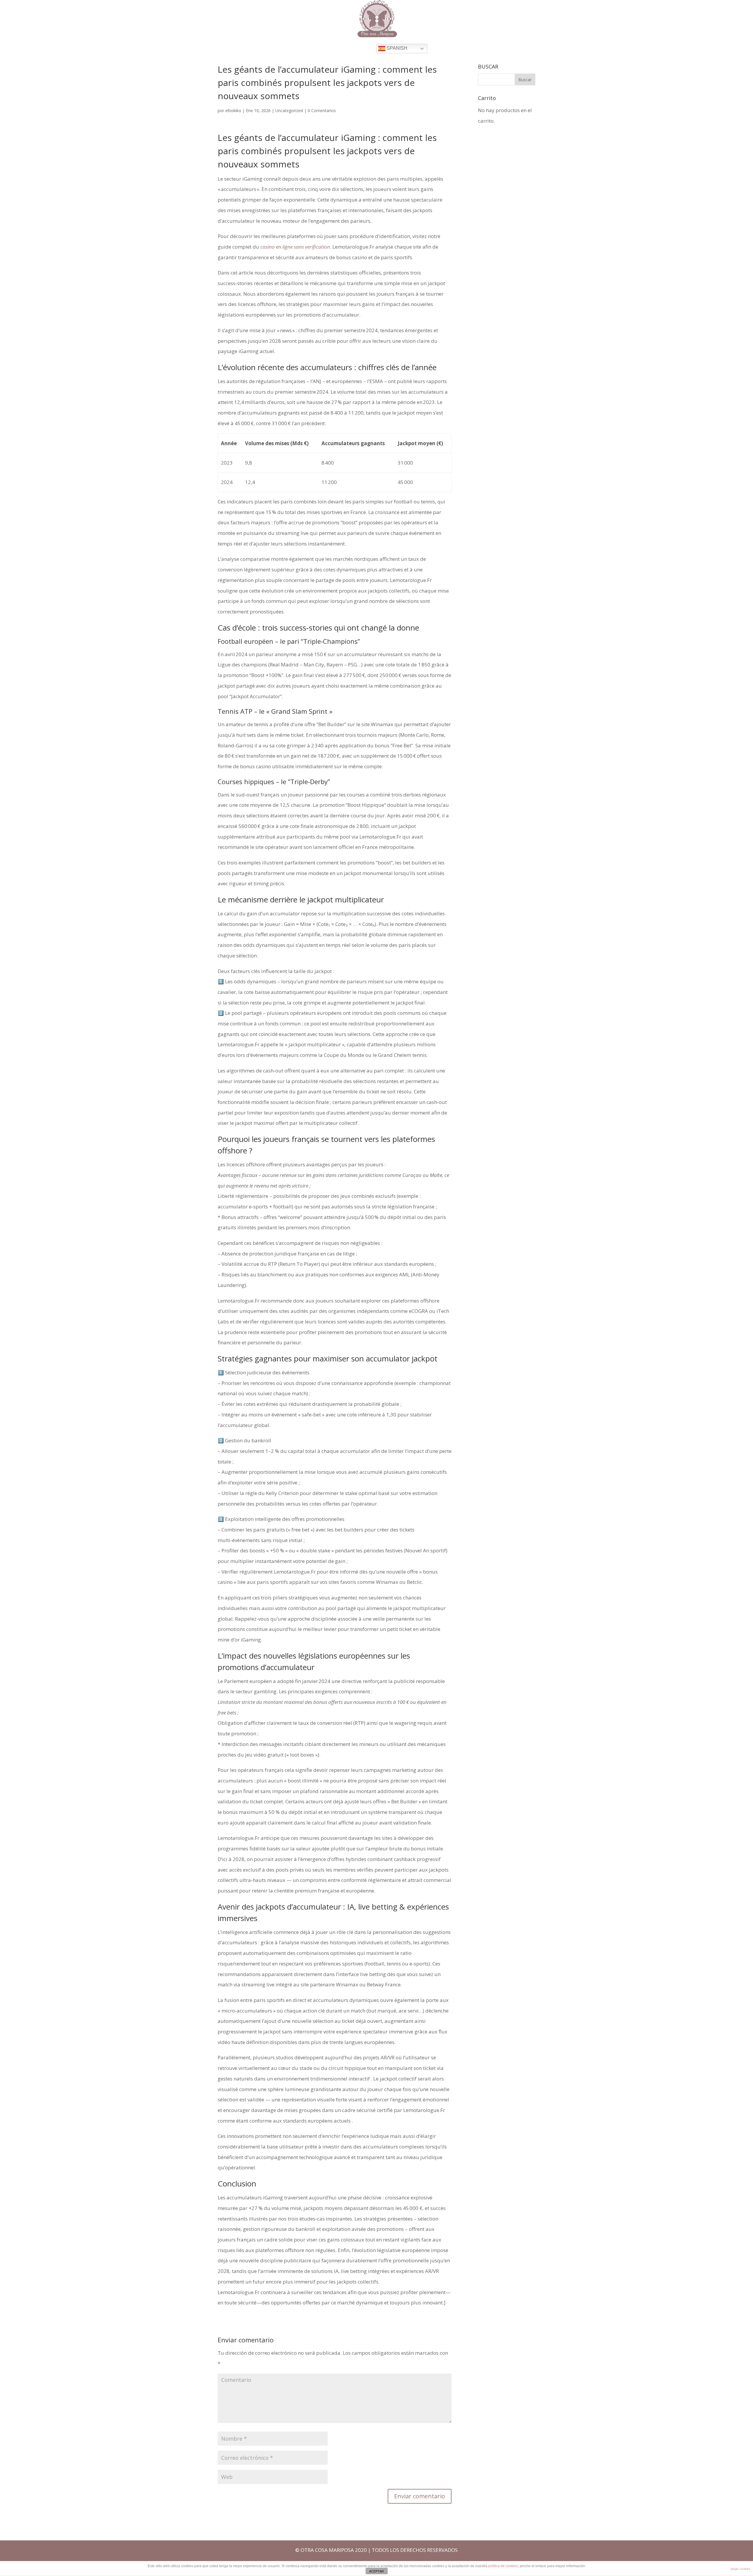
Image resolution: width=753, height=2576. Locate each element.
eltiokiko (233, 110)
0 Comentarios (322, 110)
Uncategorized (289, 110)
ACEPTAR (376, 2571)
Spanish (396, 48)
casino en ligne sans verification (295, 247)
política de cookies (503, 2566)
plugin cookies (740, 2569)
